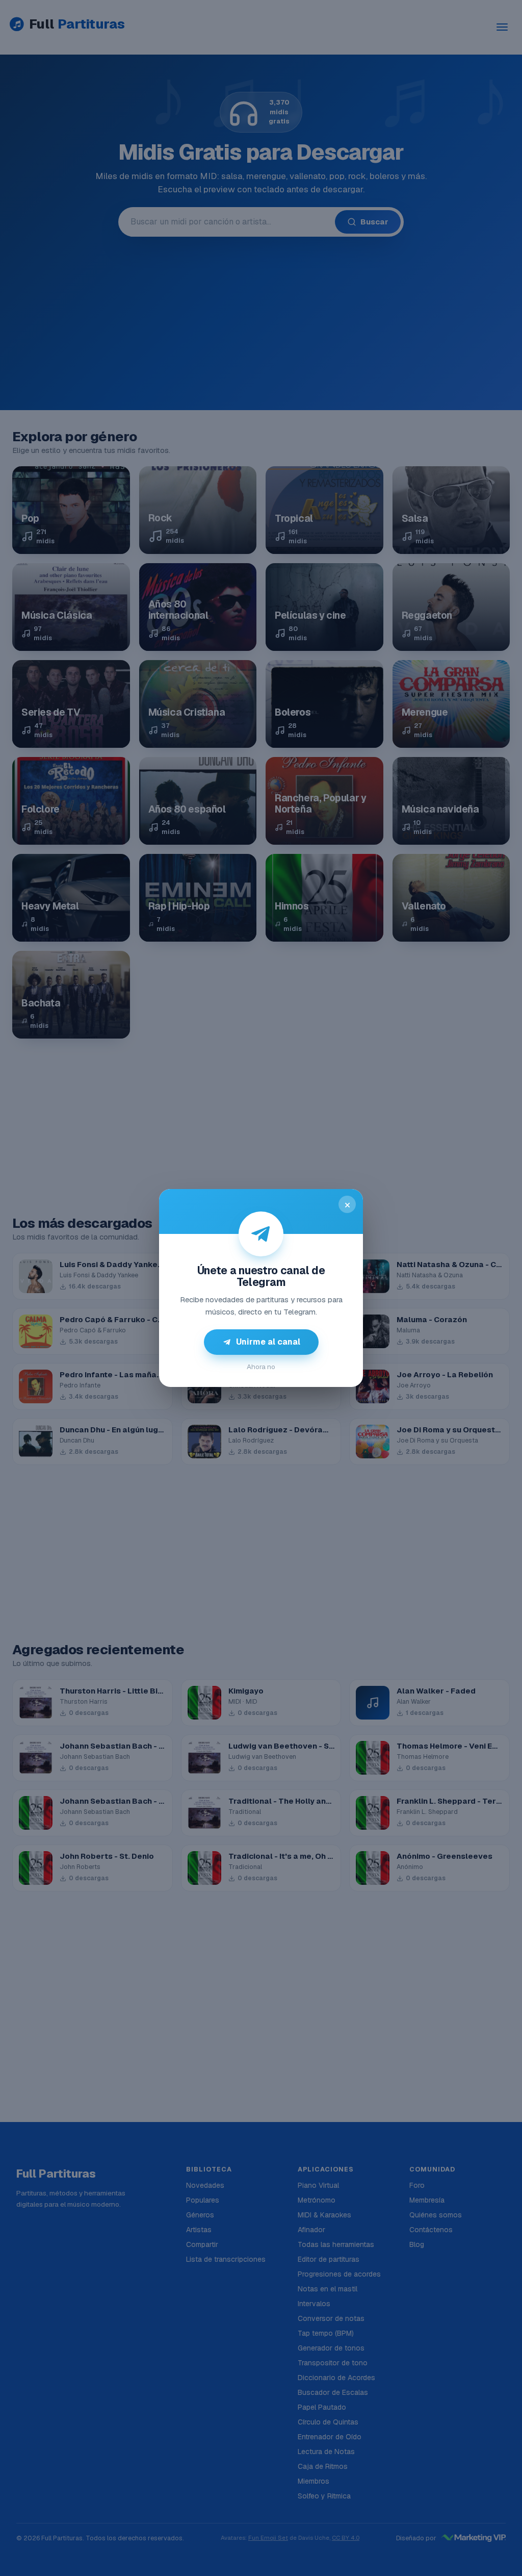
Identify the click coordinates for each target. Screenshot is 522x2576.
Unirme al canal (268, 1342)
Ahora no (261, 1367)
